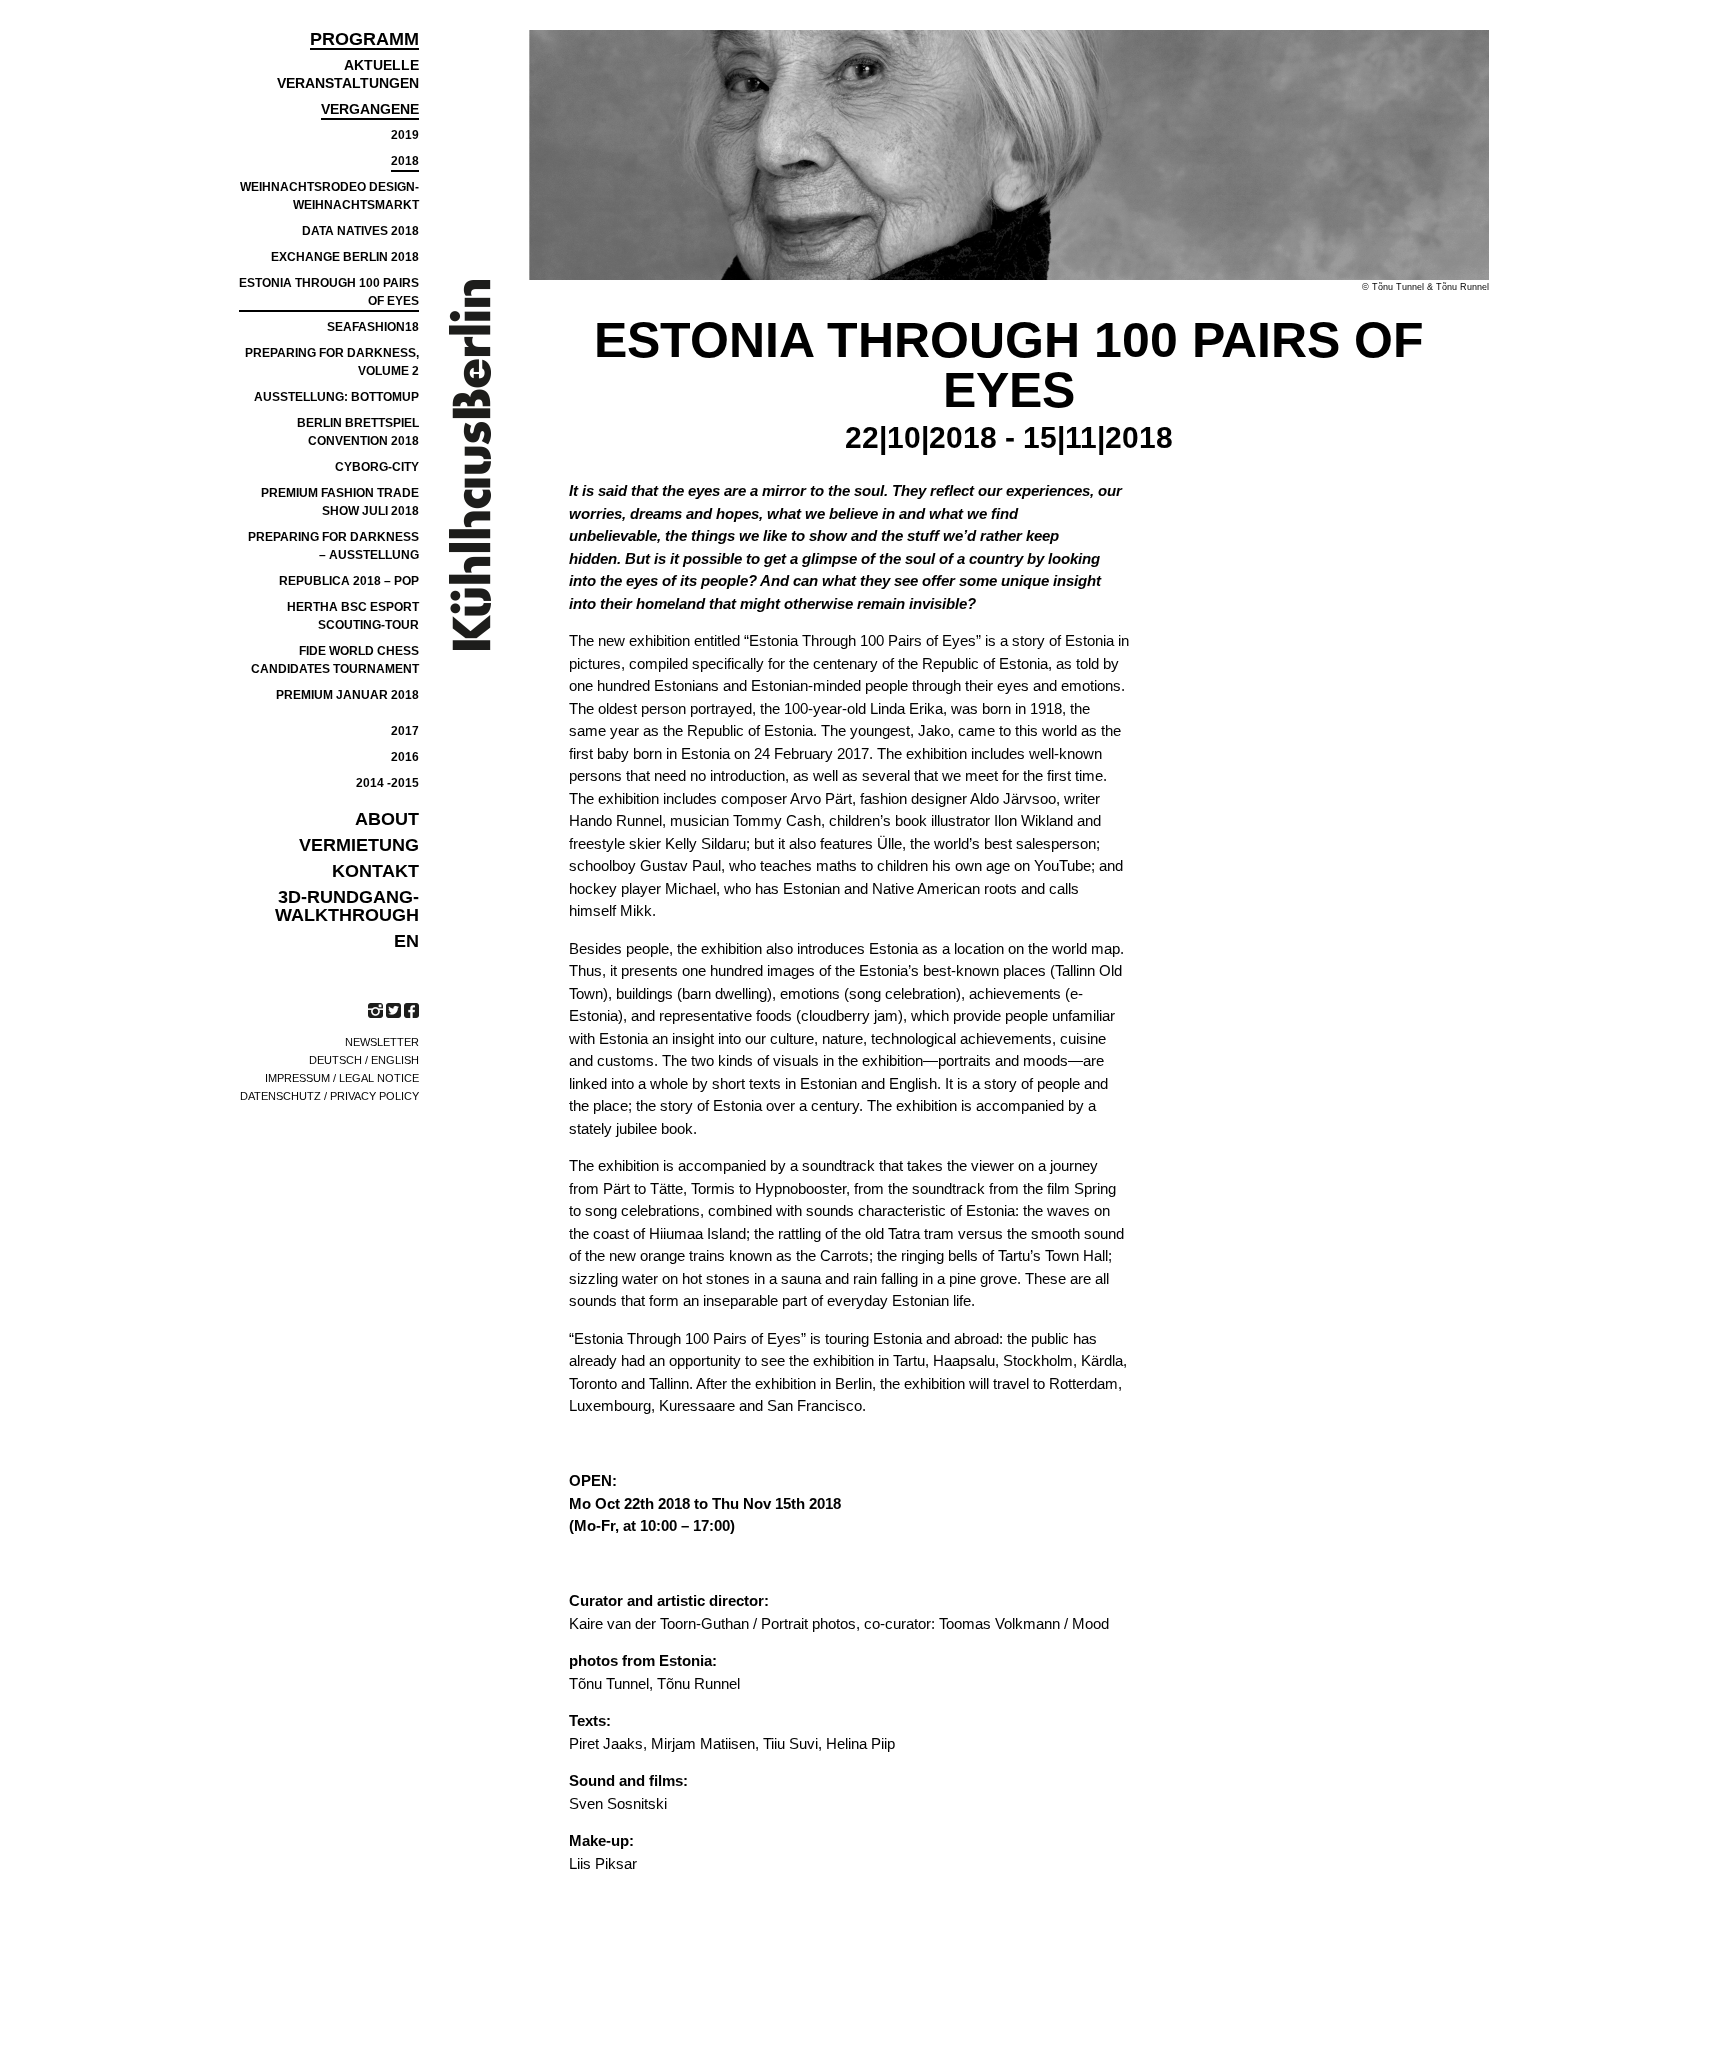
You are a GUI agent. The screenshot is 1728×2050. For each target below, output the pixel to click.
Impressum (297, 1078)
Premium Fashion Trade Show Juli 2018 (340, 502)
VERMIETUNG (359, 845)
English (395, 1060)
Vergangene (370, 109)
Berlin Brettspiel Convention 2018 (358, 432)
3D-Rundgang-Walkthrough (347, 906)
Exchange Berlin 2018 (345, 257)
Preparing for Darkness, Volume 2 (332, 362)
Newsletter (382, 1042)
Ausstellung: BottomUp (336, 397)
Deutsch (335, 1060)
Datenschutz (280, 1096)
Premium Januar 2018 (347, 695)
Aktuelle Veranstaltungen (348, 74)
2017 (405, 731)
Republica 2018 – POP (349, 581)
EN (406, 941)
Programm (364, 39)
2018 (405, 161)
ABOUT (387, 819)
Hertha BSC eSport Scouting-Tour (353, 616)
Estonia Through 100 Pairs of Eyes (329, 292)
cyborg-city (377, 467)
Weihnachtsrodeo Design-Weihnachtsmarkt (329, 196)
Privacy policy (374, 1096)
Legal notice (379, 1078)
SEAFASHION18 (373, 327)
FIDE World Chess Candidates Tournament (335, 660)
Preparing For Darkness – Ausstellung (333, 546)
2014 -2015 (387, 783)
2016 (405, 757)
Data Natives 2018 (360, 231)
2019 (405, 135)
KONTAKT (375, 871)
